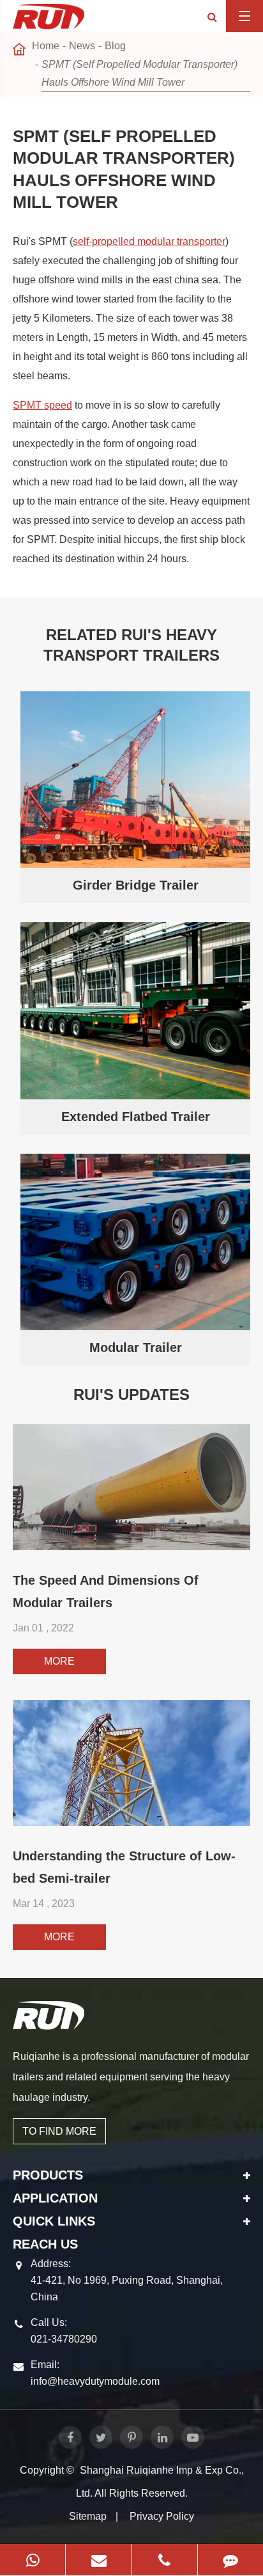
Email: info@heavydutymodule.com (95, 2373)
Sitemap (88, 2516)
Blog (115, 46)
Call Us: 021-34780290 (64, 2331)
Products (48, 2175)
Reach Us (45, 2244)
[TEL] (165, 2560)
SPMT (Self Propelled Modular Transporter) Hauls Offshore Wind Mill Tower (139, 73)
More (59, 1661)
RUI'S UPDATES (131, 1394)
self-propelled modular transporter (149, 241)
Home (46, 46)
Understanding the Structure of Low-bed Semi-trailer (124, 1867)
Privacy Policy (162, 2516)
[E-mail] (98, 2560)
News (82, 46)
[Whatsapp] (33, 2560)
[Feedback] (230, 2560)
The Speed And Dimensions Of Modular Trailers (106, 1591)
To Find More (59, 2131)
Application (55, 2198)
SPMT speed (42, 405)
